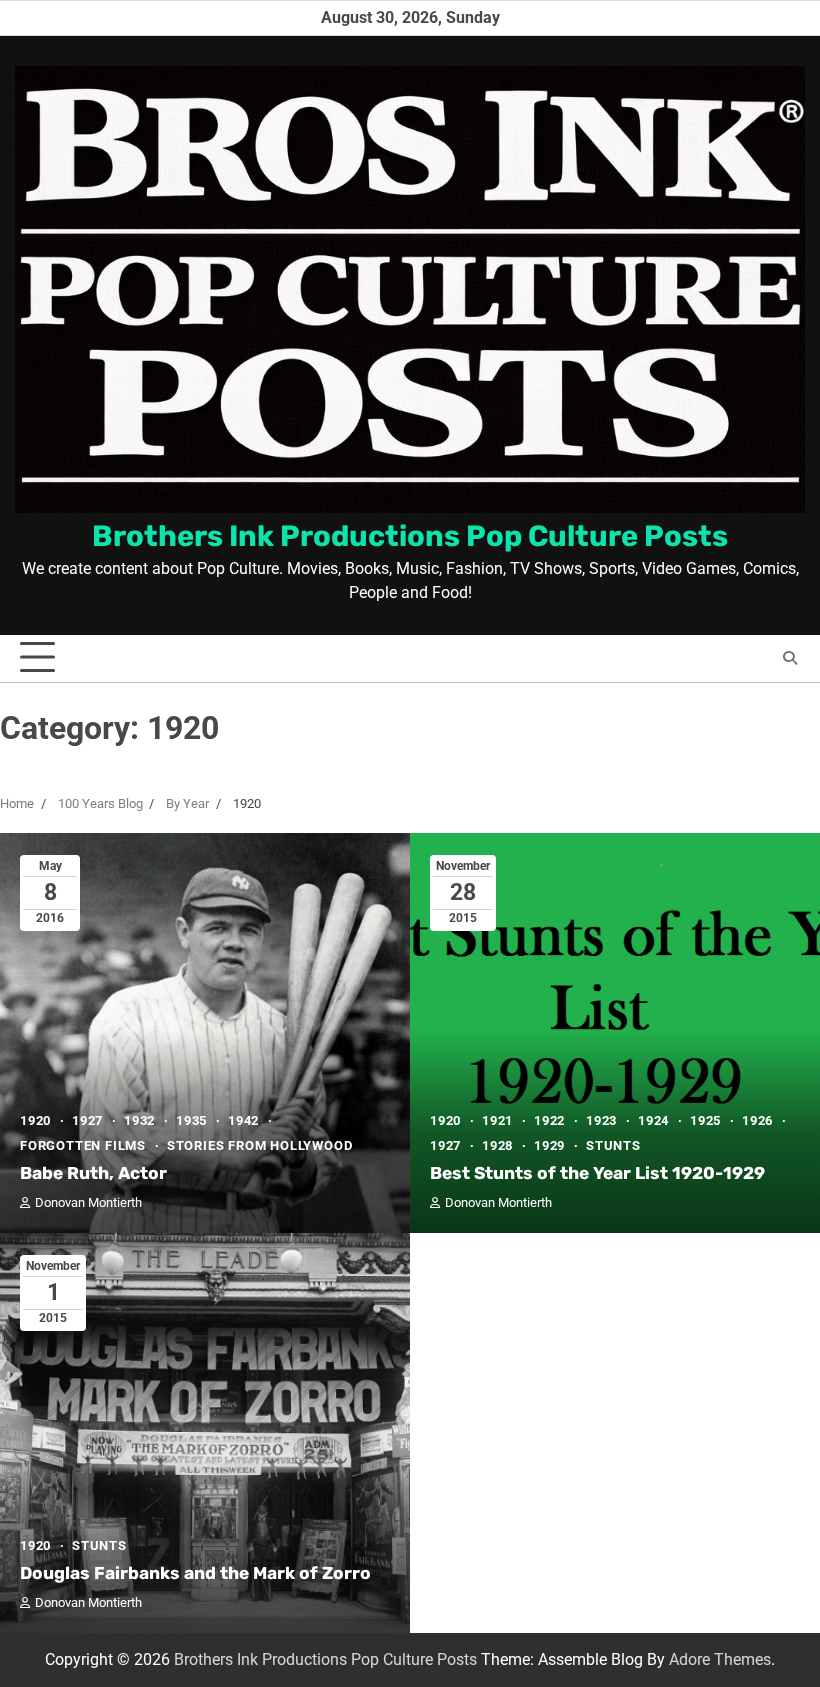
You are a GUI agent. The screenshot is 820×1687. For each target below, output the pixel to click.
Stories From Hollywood (260, 1145)
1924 (653, 1120)
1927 (87, 1120)
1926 (757, 1120)
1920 (35, 1120)
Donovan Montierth (88, 1202)
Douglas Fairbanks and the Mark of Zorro (195, 1573)
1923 (601, 1120)
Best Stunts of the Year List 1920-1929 (597, 1173)
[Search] (790, 658)
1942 (243, 1120)
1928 (497, 1145)
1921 (497, 1120)
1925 (705, 1120)
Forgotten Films (83, 1145)
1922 (549, 1120)
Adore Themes (720, 1659)
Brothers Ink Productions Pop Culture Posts (410, 536)
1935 (191, 1120)
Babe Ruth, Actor (93, 1173)
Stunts (613, 1145)
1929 (549, 1145)
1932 (139, 1120)
